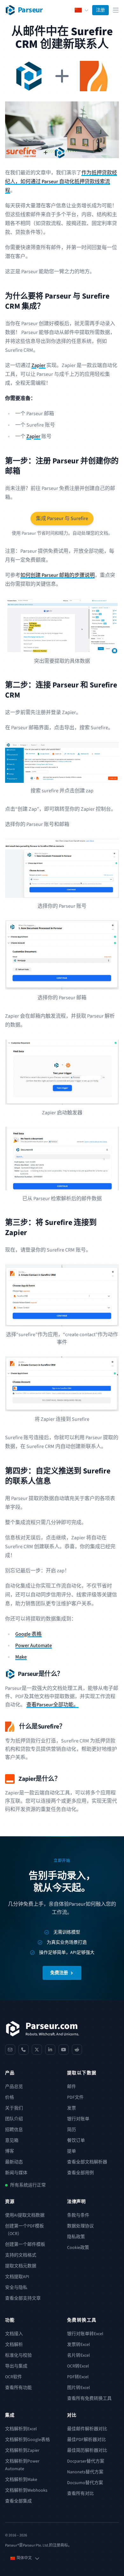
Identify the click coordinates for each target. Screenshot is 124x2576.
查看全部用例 (80, 2173)
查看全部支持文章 (23, 2298)
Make (21, 1657)
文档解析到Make (21, 2480)
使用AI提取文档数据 (25, 2215)
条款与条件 (78, 2215)
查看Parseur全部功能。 (52, 1705)
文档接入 (14, 2334)
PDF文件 (75, 2097)
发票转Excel (79, 2345)
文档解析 (14, 2345)
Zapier (38, 365)
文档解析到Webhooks (26, 2490)
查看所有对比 (80, 2494)
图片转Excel (79, 2388)
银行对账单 (78, 2119)
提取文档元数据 (21, 2266)
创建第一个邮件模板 (25, 2244)
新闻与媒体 (16, 2173)
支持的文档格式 (21, 2255)
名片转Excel (79, 2355)
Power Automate (34, 1645)
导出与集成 (16, 2366)
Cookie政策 (78, 2248)
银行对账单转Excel (85, 2334)
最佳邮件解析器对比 (87, 2429)
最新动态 (14, 2162)
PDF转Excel (78, 2377)
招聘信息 (14, 2130)
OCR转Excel (78, 2366)
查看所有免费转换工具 (89, 2399)
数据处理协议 (80, 2226)
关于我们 (14, 2108)
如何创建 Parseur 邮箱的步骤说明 (58, 575)
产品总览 (14, 2087)
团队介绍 (14, 2119)
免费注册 (59, 1973)
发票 (72, 2108)
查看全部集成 (18, 2501)
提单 (72, 2151)
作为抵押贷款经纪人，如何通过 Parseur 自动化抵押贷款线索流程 (61, 182)
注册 (100, 10)
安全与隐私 (16, 2288)
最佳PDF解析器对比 (86, 2440)
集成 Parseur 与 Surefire (62, 518)
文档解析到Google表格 (28, 2440)
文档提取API (17, 2277)
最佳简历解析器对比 (87, 2450)
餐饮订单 (76, 2141)
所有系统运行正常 (28, 2185)
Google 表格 (28, 1634)
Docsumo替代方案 (85, 2483)
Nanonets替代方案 (85, 2472)
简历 (72, 2130)
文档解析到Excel (21, 2429)
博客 (10, 2151)
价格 (10, 2097)
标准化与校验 (18, 2355)
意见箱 (12, 2141)
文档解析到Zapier (22, 2450)
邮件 (72, 2087)
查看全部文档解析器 (87, 2162)
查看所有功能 (18, 2388)
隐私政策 (76, 2237)
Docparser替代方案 (86, 2461)
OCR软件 (14, 2377)
